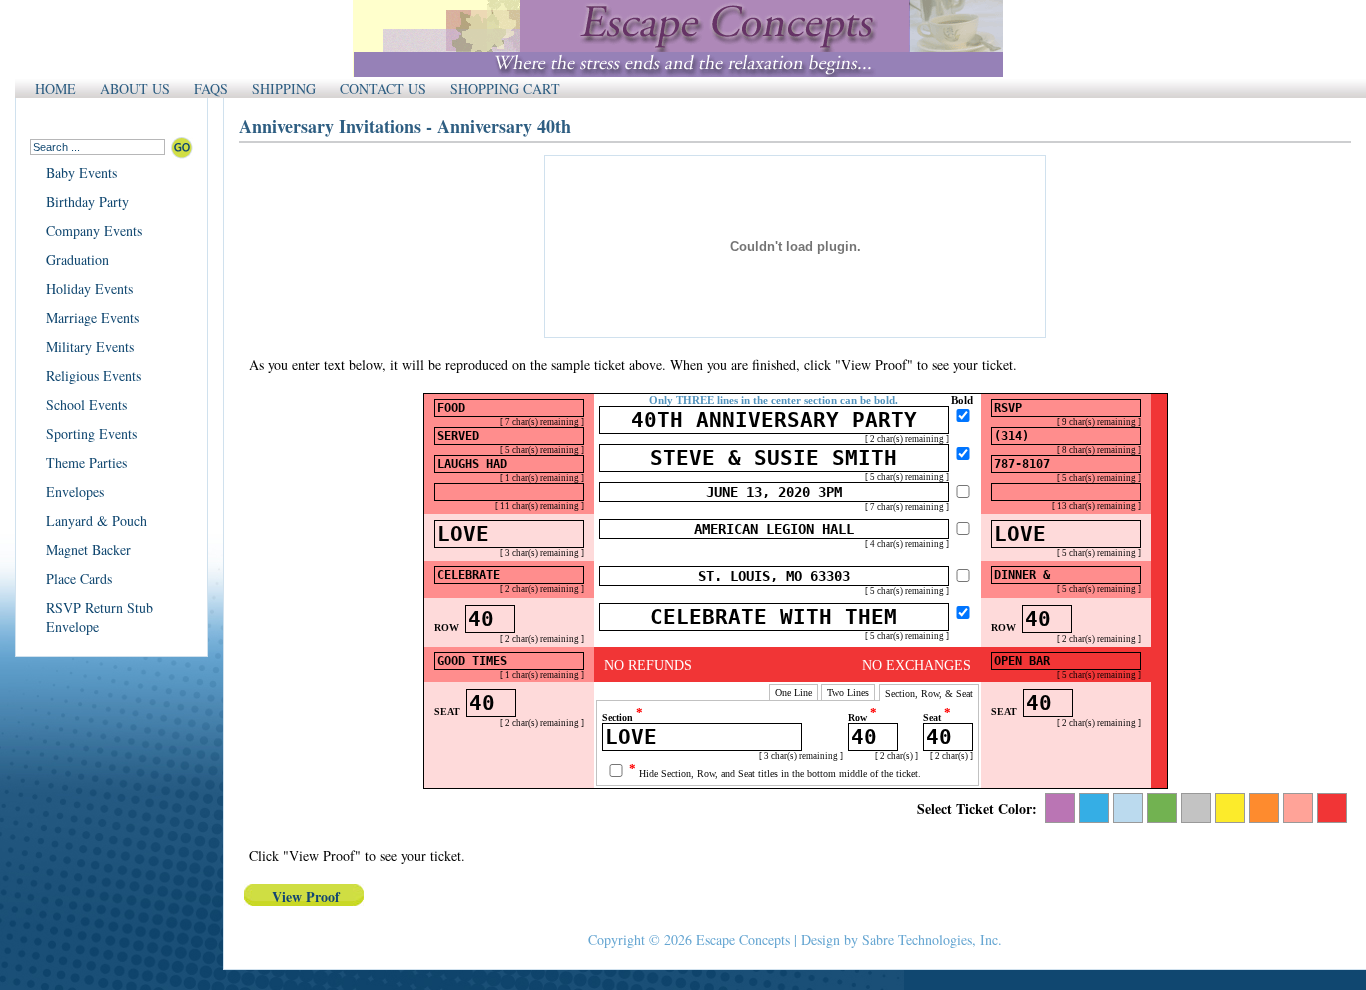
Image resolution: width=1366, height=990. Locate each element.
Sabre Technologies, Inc (930, 939)
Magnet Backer (88, 549)
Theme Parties (86, 462)
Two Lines (848, 692)
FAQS (211, 88)
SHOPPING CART (505, 88)
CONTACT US (383, 88)
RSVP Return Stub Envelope (99, 617)
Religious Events (93, 375)
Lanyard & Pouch (96, 520)
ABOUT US (135, 88)
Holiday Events (89, 288)
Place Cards (79, 578)
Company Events (94, 230)
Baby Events (81, 172)
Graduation (77, 259)
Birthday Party (87, 201)
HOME (55, 88)
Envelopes (75, 491)
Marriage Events (92, 317)
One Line (793, 692)
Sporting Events (91, 433)
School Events (86, 404)
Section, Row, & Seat (929, 693)
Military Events (90, 346)
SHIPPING (284, 88)
